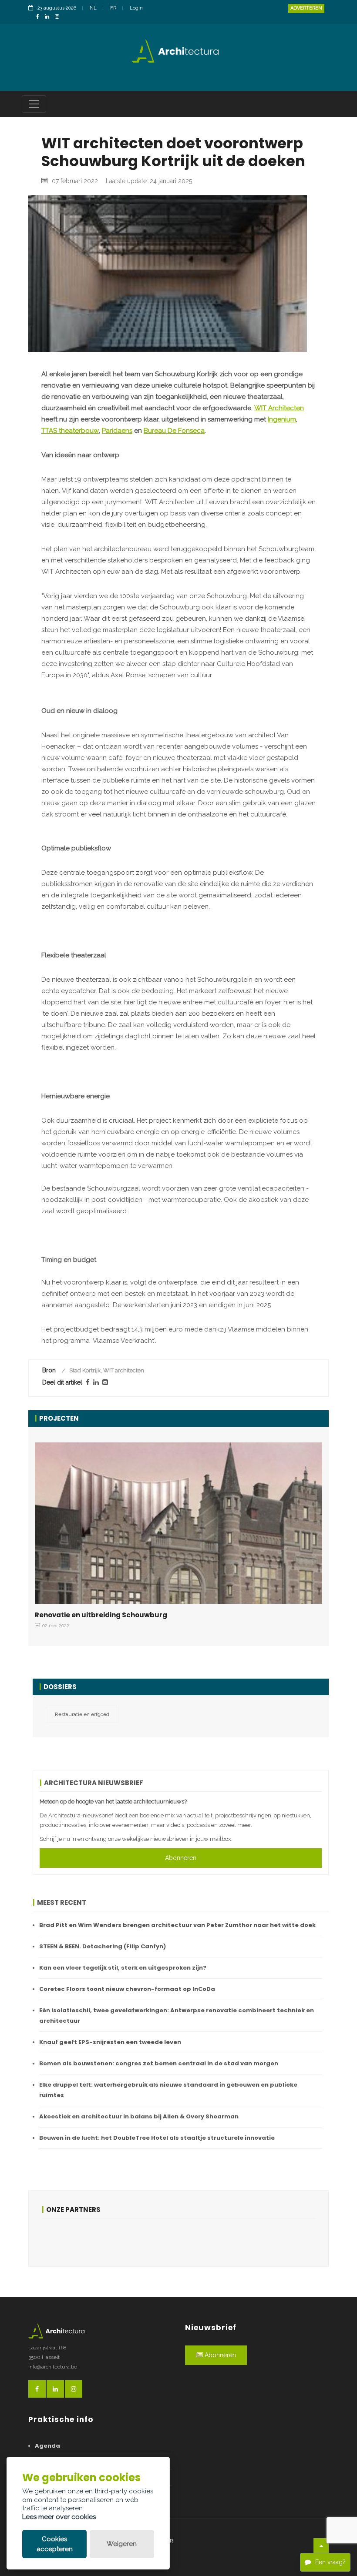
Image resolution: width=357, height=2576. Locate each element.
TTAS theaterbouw (70, 431)
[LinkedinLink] (49, 17)
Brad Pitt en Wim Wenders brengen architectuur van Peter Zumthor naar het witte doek (177, 1925)
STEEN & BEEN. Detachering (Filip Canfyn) (103, 1946)
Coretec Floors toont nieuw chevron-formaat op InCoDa (127, 1989)
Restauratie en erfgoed (82, 1714)
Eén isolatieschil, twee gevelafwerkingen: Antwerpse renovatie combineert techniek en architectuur (177, 2016)
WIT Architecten (279, 408)
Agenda (47, 2446)
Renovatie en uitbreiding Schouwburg (101, 1615)
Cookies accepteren (55, 2544)
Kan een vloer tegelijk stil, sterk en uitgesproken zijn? (123, 1968)
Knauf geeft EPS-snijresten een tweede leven (110, 2042)
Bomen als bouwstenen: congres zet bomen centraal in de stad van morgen (159, 2063)
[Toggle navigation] (34, 104)
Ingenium (282, 419)
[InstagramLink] (59, 17)
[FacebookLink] (40, 17)
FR (113, 8)
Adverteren (306, 8)
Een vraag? (330, 2562)
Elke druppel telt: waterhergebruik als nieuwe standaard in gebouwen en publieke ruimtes (168, 2090)
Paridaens (117, 431)
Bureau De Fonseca (174, 431)
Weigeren (122, 2544)
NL (93, 8)
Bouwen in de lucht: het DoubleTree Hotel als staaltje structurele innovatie (157, 2138)
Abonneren (181, 1858)
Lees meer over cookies (59, 2517)
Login (136, 8)
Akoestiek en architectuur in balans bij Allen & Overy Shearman (139, 2116)
